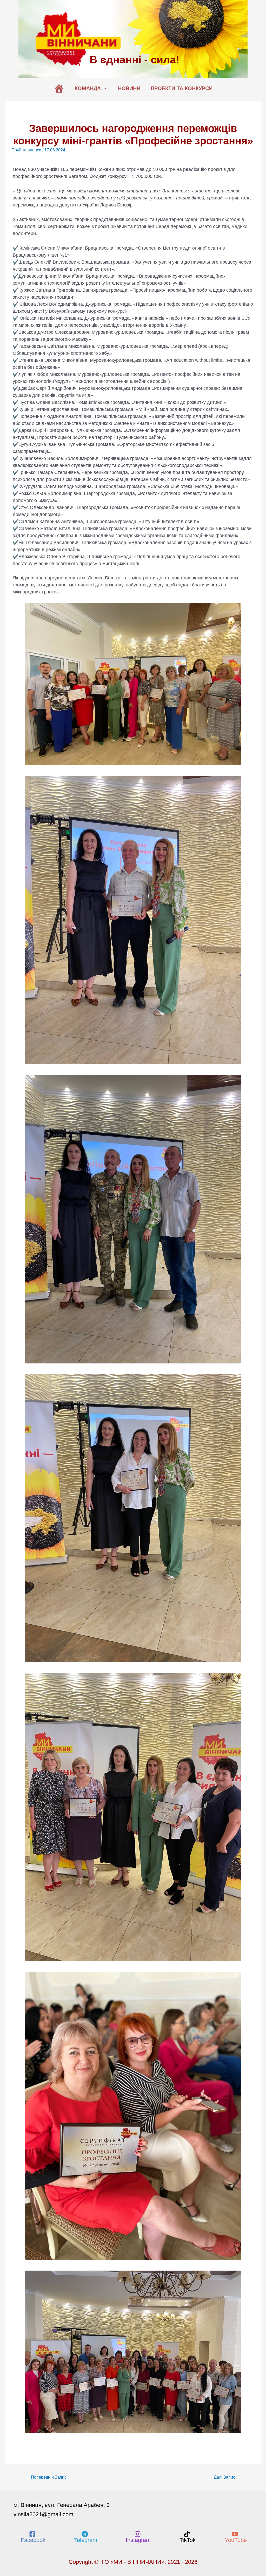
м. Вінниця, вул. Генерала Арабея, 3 (62, 2505)
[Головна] (59, 88)
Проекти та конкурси (182, 88)
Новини (129, 88)
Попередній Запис (46, 2477)
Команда (88, 88)
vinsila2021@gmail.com (43, 2514)
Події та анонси (26, 150)
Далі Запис (227, 2477)
